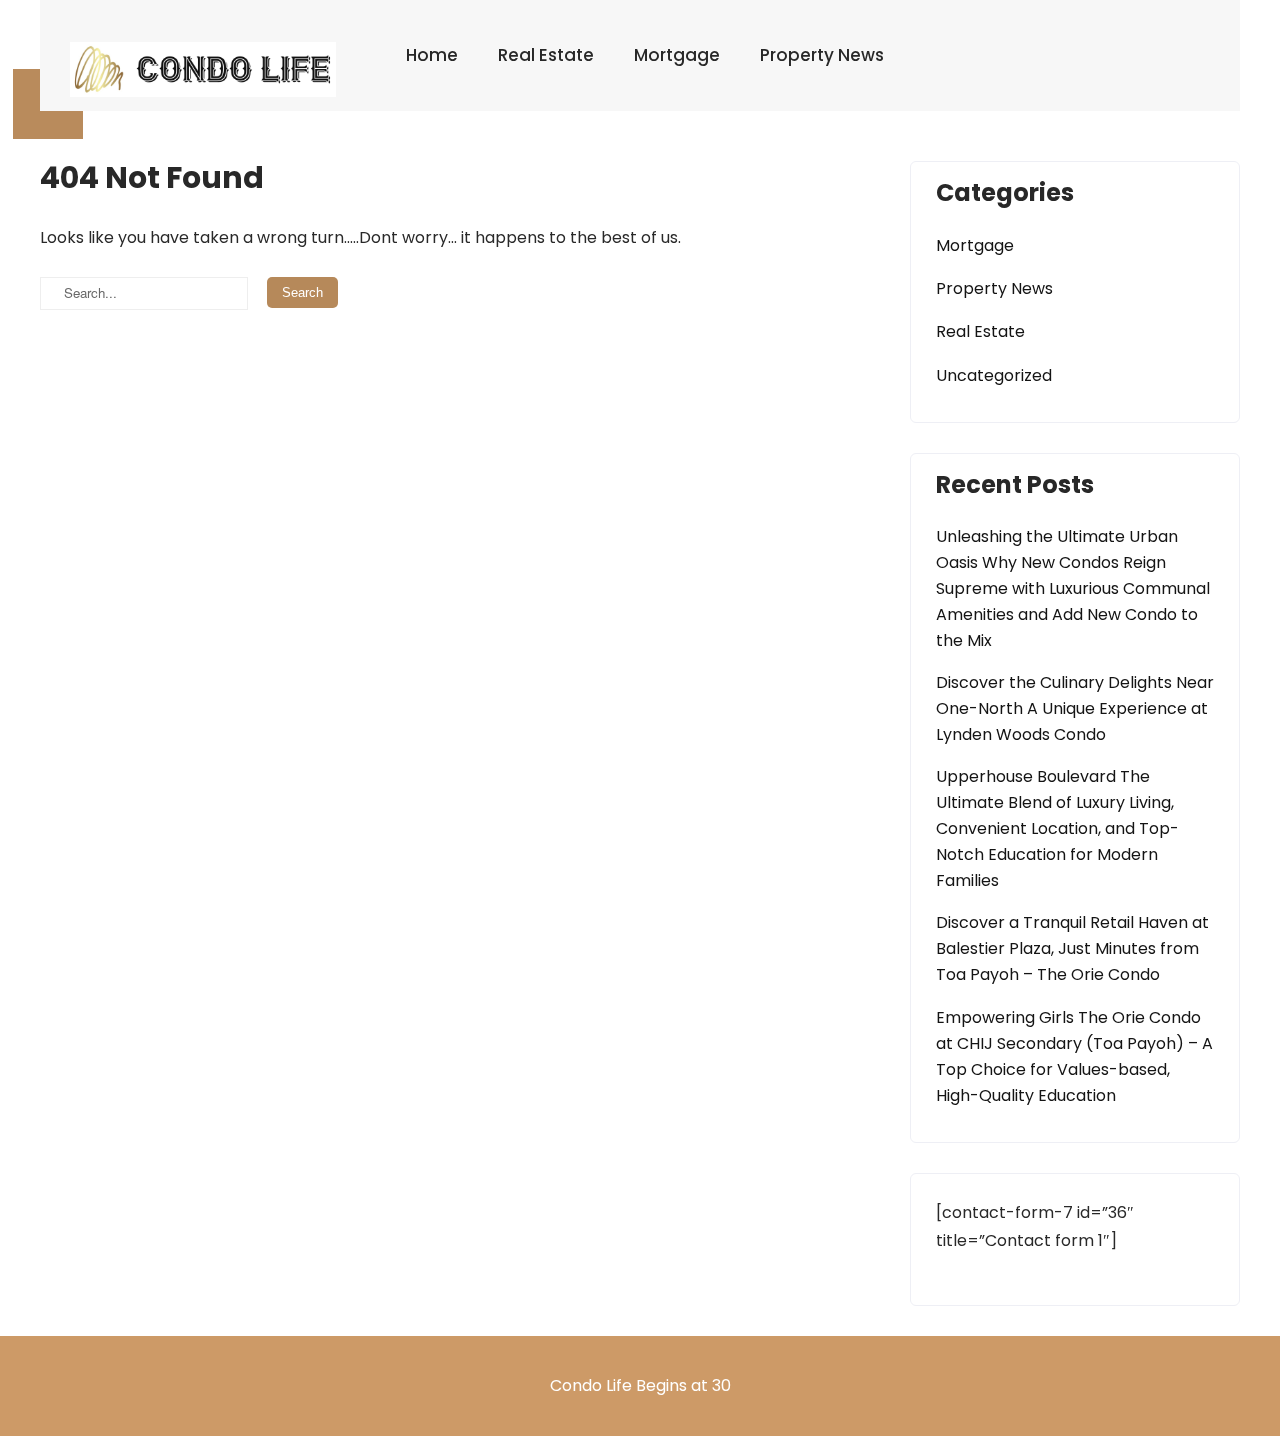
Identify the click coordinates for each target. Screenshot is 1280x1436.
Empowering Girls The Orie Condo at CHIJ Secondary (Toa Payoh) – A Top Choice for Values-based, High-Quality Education (1074, 1056)
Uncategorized (994, 375)
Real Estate (546, 55)
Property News (822, 55)
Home (432, 55)
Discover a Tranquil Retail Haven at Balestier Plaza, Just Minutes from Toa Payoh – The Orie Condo (1072, 948)
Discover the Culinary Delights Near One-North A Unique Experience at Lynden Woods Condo (1075, 708)
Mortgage (677, 55)
